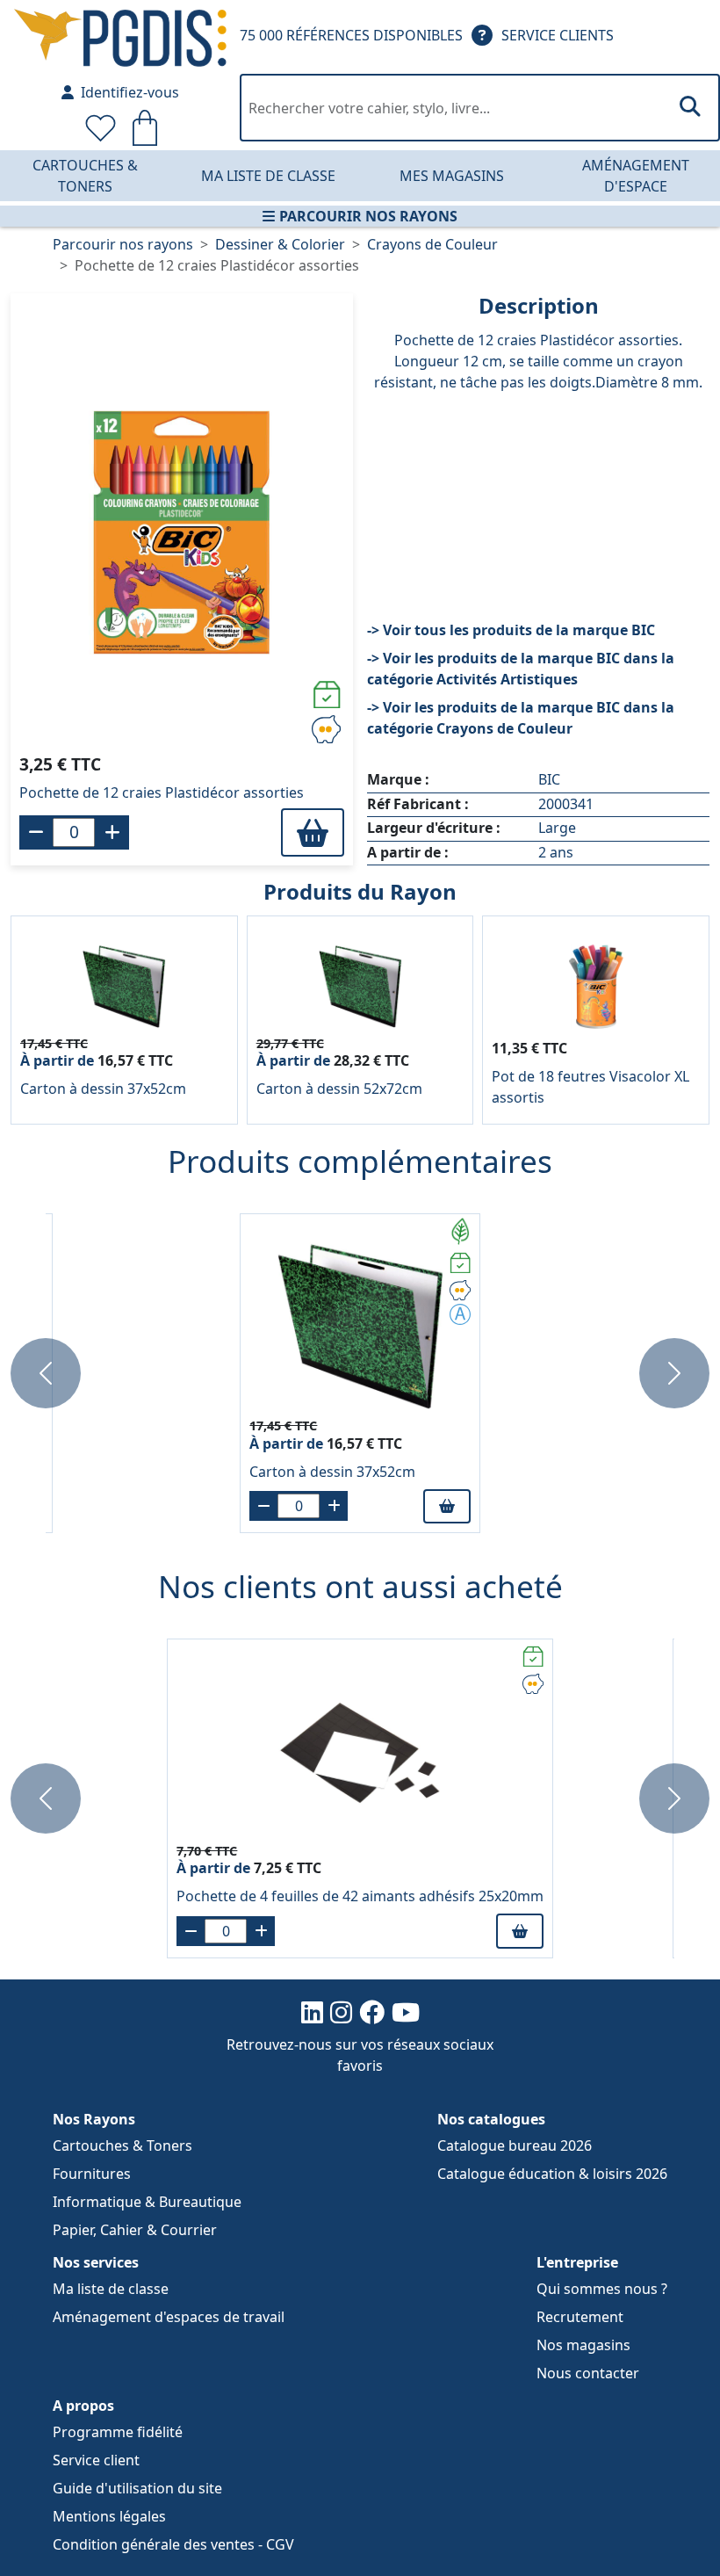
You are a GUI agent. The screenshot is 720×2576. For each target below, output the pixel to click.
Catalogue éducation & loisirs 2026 (552, 2174)
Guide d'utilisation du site (137, 2488)
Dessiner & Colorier (280, 244)
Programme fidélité (118, 2432)
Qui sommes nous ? (602, 2289)
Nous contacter (588, 2373)
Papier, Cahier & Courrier (135, 2230)
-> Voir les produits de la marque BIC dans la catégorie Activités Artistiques (521, 669)
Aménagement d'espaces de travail (169, 2317)
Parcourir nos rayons (368, 216)
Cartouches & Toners (85, 176)
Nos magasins (583, 2345)
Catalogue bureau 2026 (515, 2145)
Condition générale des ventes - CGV (173, 2544)
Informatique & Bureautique (147, 2202)
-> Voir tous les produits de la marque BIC (511, 630)
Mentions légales (109, 2516)
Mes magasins (452, 176)
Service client (96, 2460)
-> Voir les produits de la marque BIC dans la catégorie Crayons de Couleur (521, 718)
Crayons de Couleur (432, 244)
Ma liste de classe (268, 176)
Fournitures (92, 2174)
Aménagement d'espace (636, 176)
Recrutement (580, 2317)
